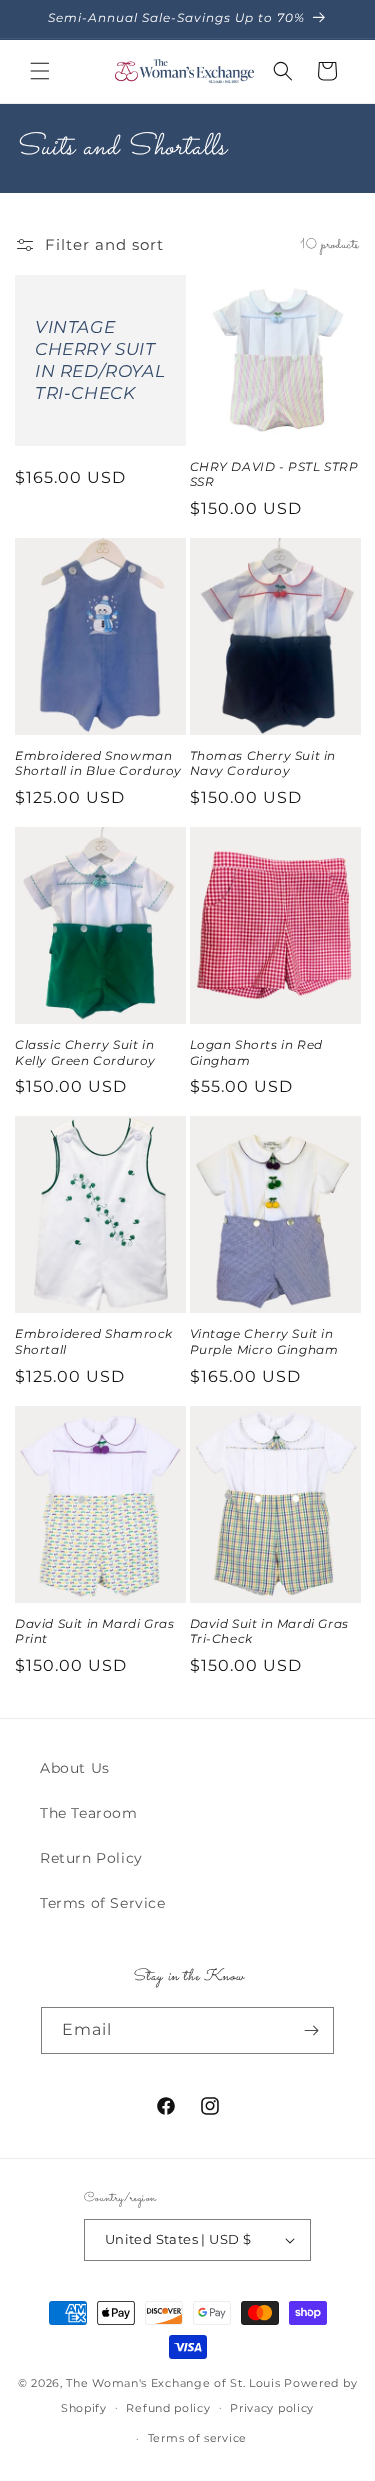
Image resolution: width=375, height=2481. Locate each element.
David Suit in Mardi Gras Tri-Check (269, 1631)
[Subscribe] (311, 2030)
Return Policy (91, 1858)
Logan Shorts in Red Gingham (256, 1052)
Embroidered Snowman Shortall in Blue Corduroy (98, 763)
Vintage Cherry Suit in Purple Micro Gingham (264, 1341)
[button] (40, 71)
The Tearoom (89, 1813)
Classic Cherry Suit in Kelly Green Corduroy (85, 1052)
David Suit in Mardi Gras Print (94, 1631)
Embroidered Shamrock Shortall (94, 1341)
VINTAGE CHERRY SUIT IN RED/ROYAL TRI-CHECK (100, 360)
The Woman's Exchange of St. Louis (173, 2383)
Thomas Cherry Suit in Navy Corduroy (263, 763)
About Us (75, 1768)
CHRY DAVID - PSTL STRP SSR (274, 474)
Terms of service (197, 2438)
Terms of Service (103, 1903)
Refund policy (168, 2408)
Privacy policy (272, 2408)
